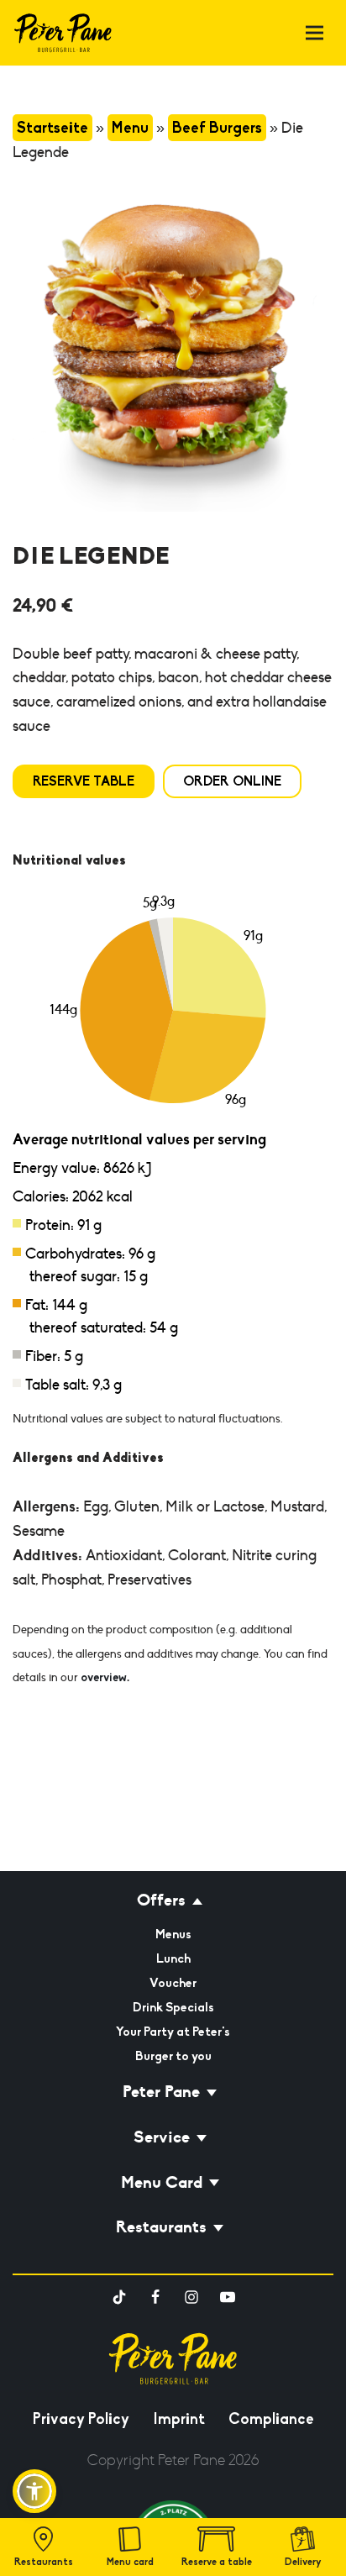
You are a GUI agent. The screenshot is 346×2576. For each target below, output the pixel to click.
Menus (173, 1934)
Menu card (130, 2562)
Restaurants (44, 2562)
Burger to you (173, 2056)
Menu (130, 128)
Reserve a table (217, 2562)
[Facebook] (155, 2297)
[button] (34, 2491)
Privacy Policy (81, 2419)
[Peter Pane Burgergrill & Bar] (63, 33)
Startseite (52, 128)
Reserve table (84, 781)
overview (104, 1677)
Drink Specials (173, 2007)
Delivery (303, 2562)
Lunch (173, 1958)
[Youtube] (228, 2297)
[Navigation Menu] (315, 33)
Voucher (173, 1983)
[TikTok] (119, 2297)
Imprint (179, 2419)
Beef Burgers (217, 128)
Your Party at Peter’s (173, 2032)
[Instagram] (191, 2297)
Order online (232, 781)
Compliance (271, 2419)
